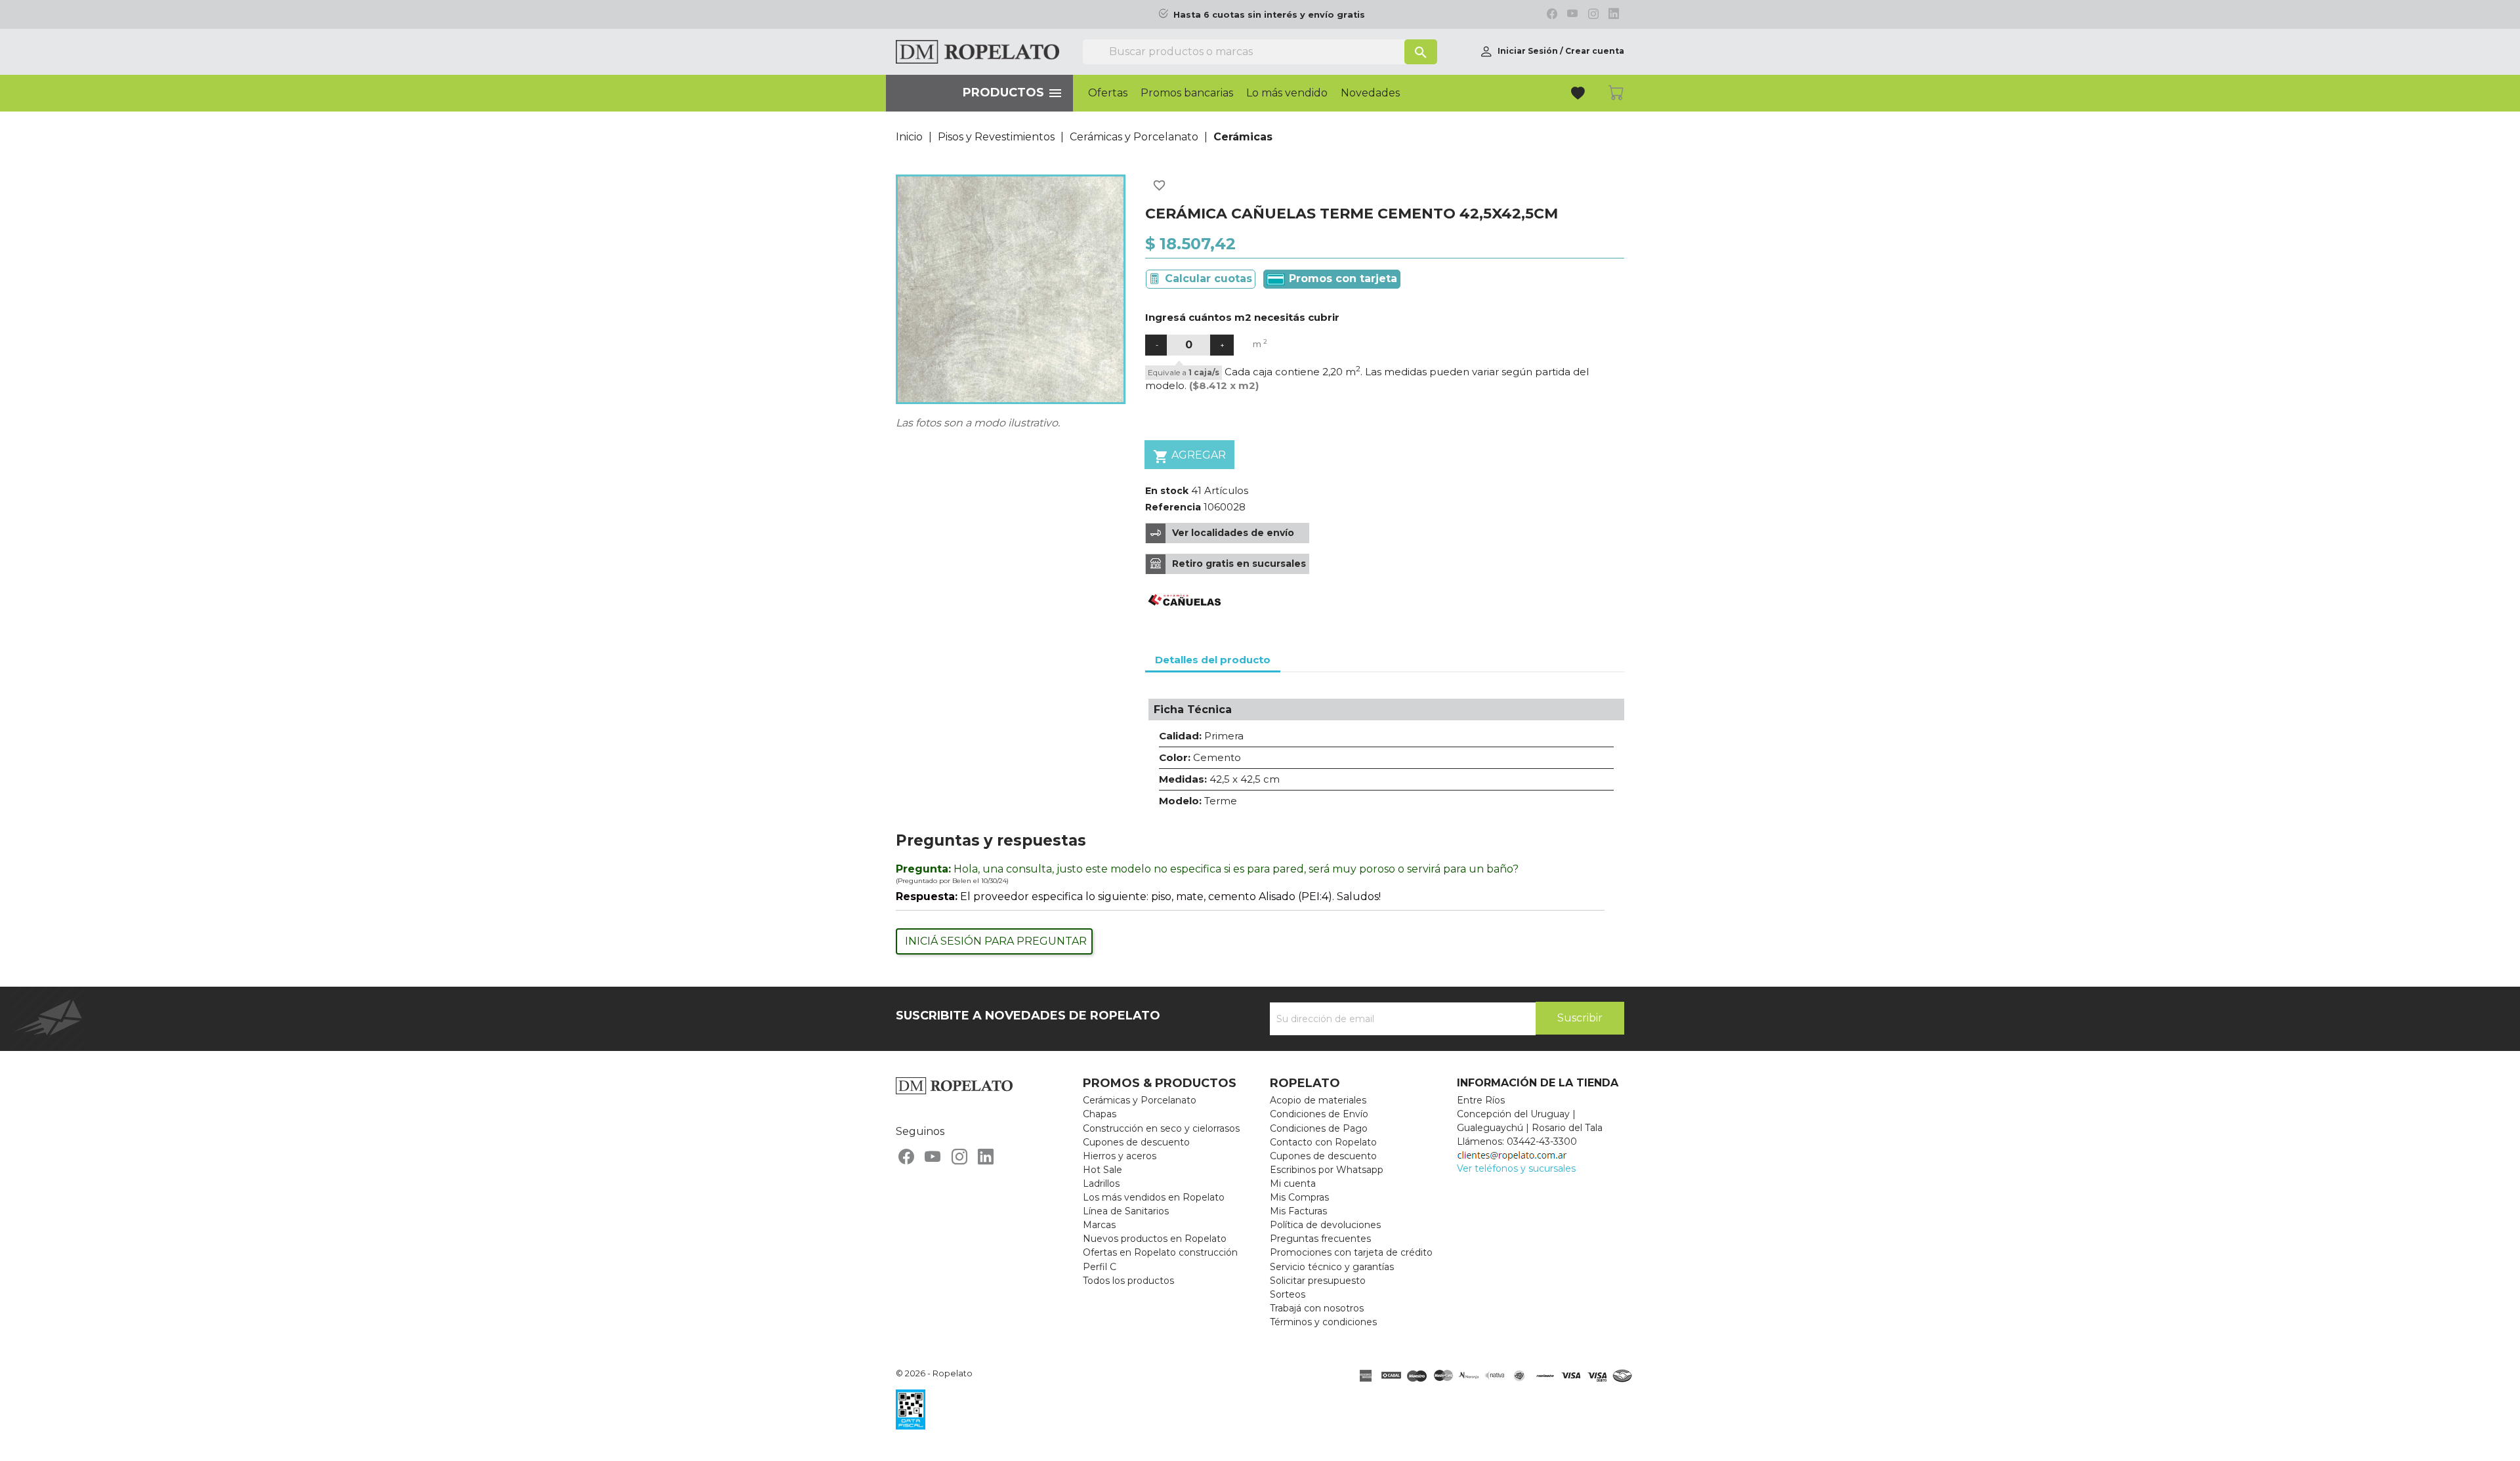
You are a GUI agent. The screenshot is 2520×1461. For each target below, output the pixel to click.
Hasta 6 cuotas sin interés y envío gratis (1269, 15)
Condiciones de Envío (1319, 1114)
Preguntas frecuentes (1320, 1239)
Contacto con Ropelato (1323, 1142)
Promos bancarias (1187, 93)
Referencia (1173, 507)
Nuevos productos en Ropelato (1155, 1239)
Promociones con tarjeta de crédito (1351, 1252)
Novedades (1370, 93)
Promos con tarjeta (1341, 278)
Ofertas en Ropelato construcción (1160, 1252)
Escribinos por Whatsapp (1327, 1170)
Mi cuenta (1293, 1183)
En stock (1167, 491)
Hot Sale (1102, 1170)
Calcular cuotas (1208, 278)
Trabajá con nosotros (1317, 1308)
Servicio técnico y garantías (1332, 1267)
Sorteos (1288, 1294)
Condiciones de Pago (1319, 1128)
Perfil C (1100, 1267)
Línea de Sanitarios (1126, 1211)
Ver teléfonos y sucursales (1516, 1168)
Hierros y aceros (1120, 1156)
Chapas (1100, 1114)
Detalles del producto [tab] (1213, 660)
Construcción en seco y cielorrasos (1161, 1128)
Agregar (1189, 457)
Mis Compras (1299, 1197)
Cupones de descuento (1136, 1142)
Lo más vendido (1287, 93)
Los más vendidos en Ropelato (1154, 1197)
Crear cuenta (1595, 51)
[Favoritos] (1579, 95)
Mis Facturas (1298, 1211)
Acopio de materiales (1318, 1100)
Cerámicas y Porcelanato (1140, 1100)
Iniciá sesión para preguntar (996, 941)
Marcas (1099, 1225)
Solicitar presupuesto (1318, 1281)
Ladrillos (1101, 1183)
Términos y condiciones (1323, 1322)
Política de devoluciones (1325, 1225)
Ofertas (1108, 93)
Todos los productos (1128, 1281)
